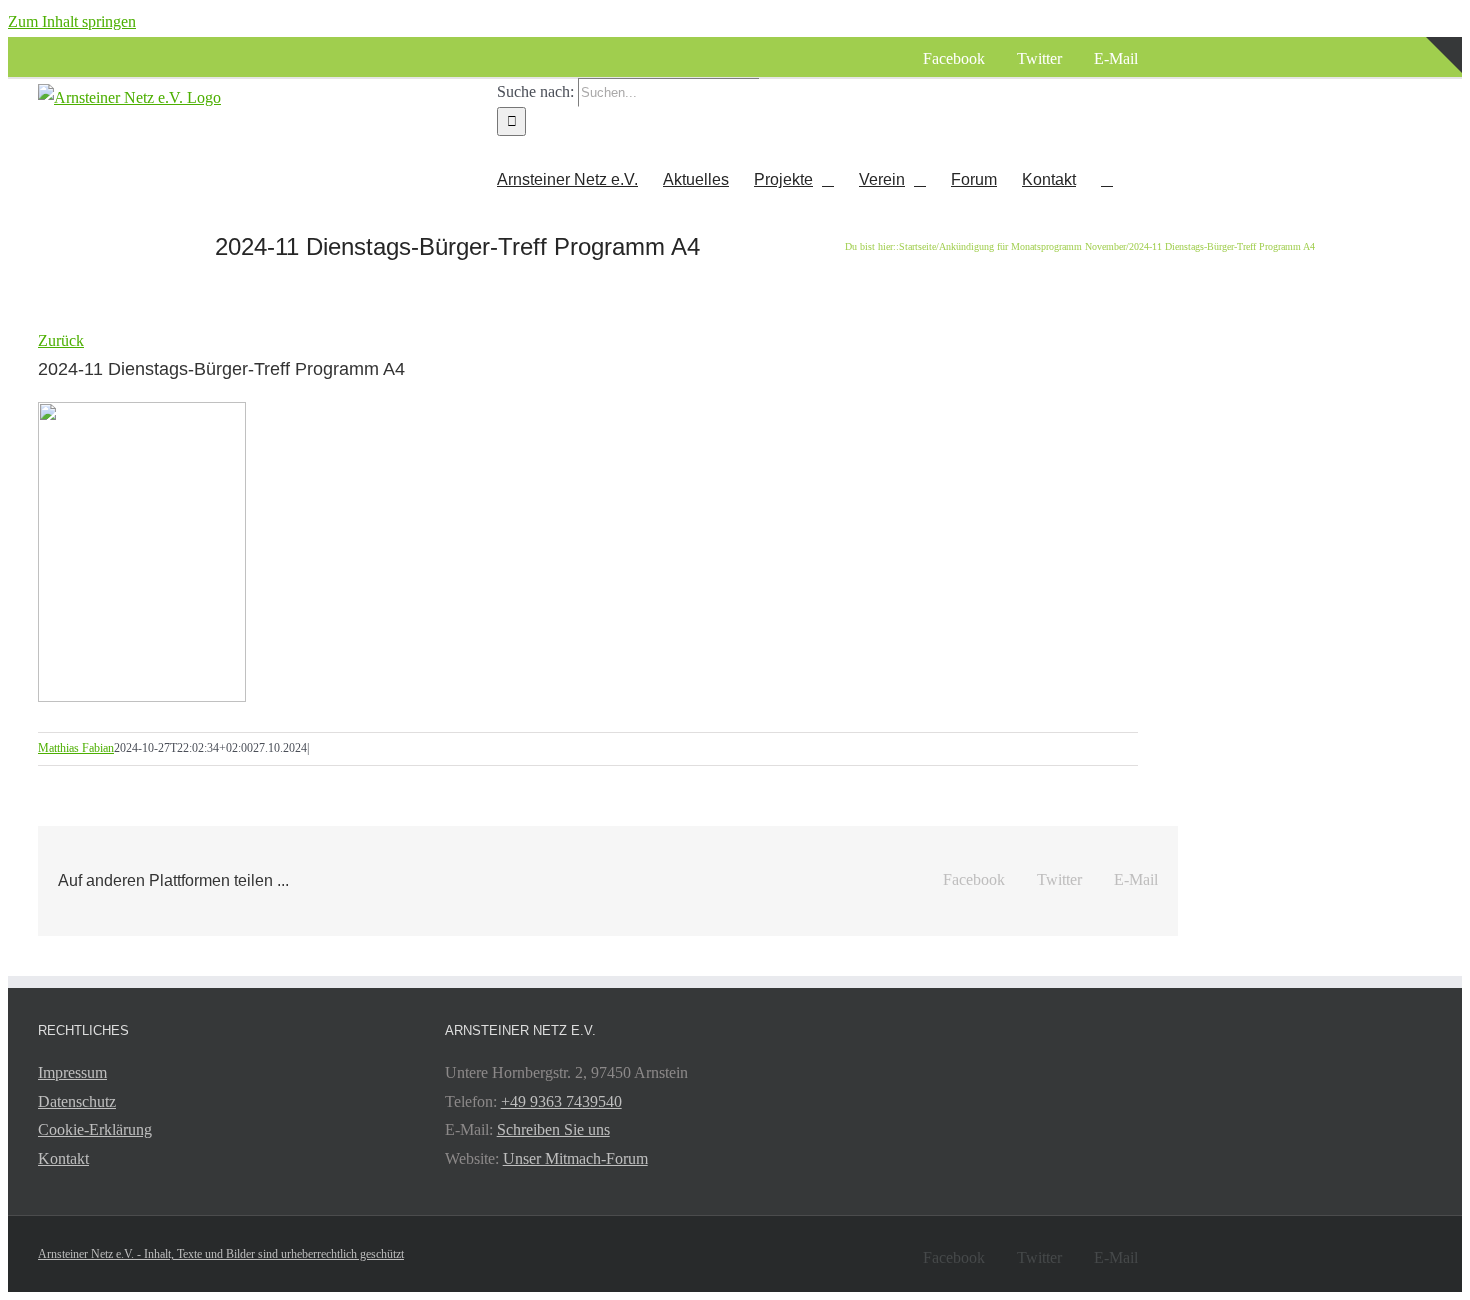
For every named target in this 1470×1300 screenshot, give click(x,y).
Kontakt (63, 1158)
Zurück (61, 340)
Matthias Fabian (76, 748)
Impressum (72, 1072)
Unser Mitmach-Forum (575, 1158)
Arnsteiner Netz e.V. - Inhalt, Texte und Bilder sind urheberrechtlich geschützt (221, 1254)
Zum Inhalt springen (72, 21)
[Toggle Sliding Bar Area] (1444, 112)
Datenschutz (77, 1101)
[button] (1107, 179)
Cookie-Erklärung (95, 1129)
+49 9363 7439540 (561, 1101)
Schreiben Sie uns (553, 1129)
